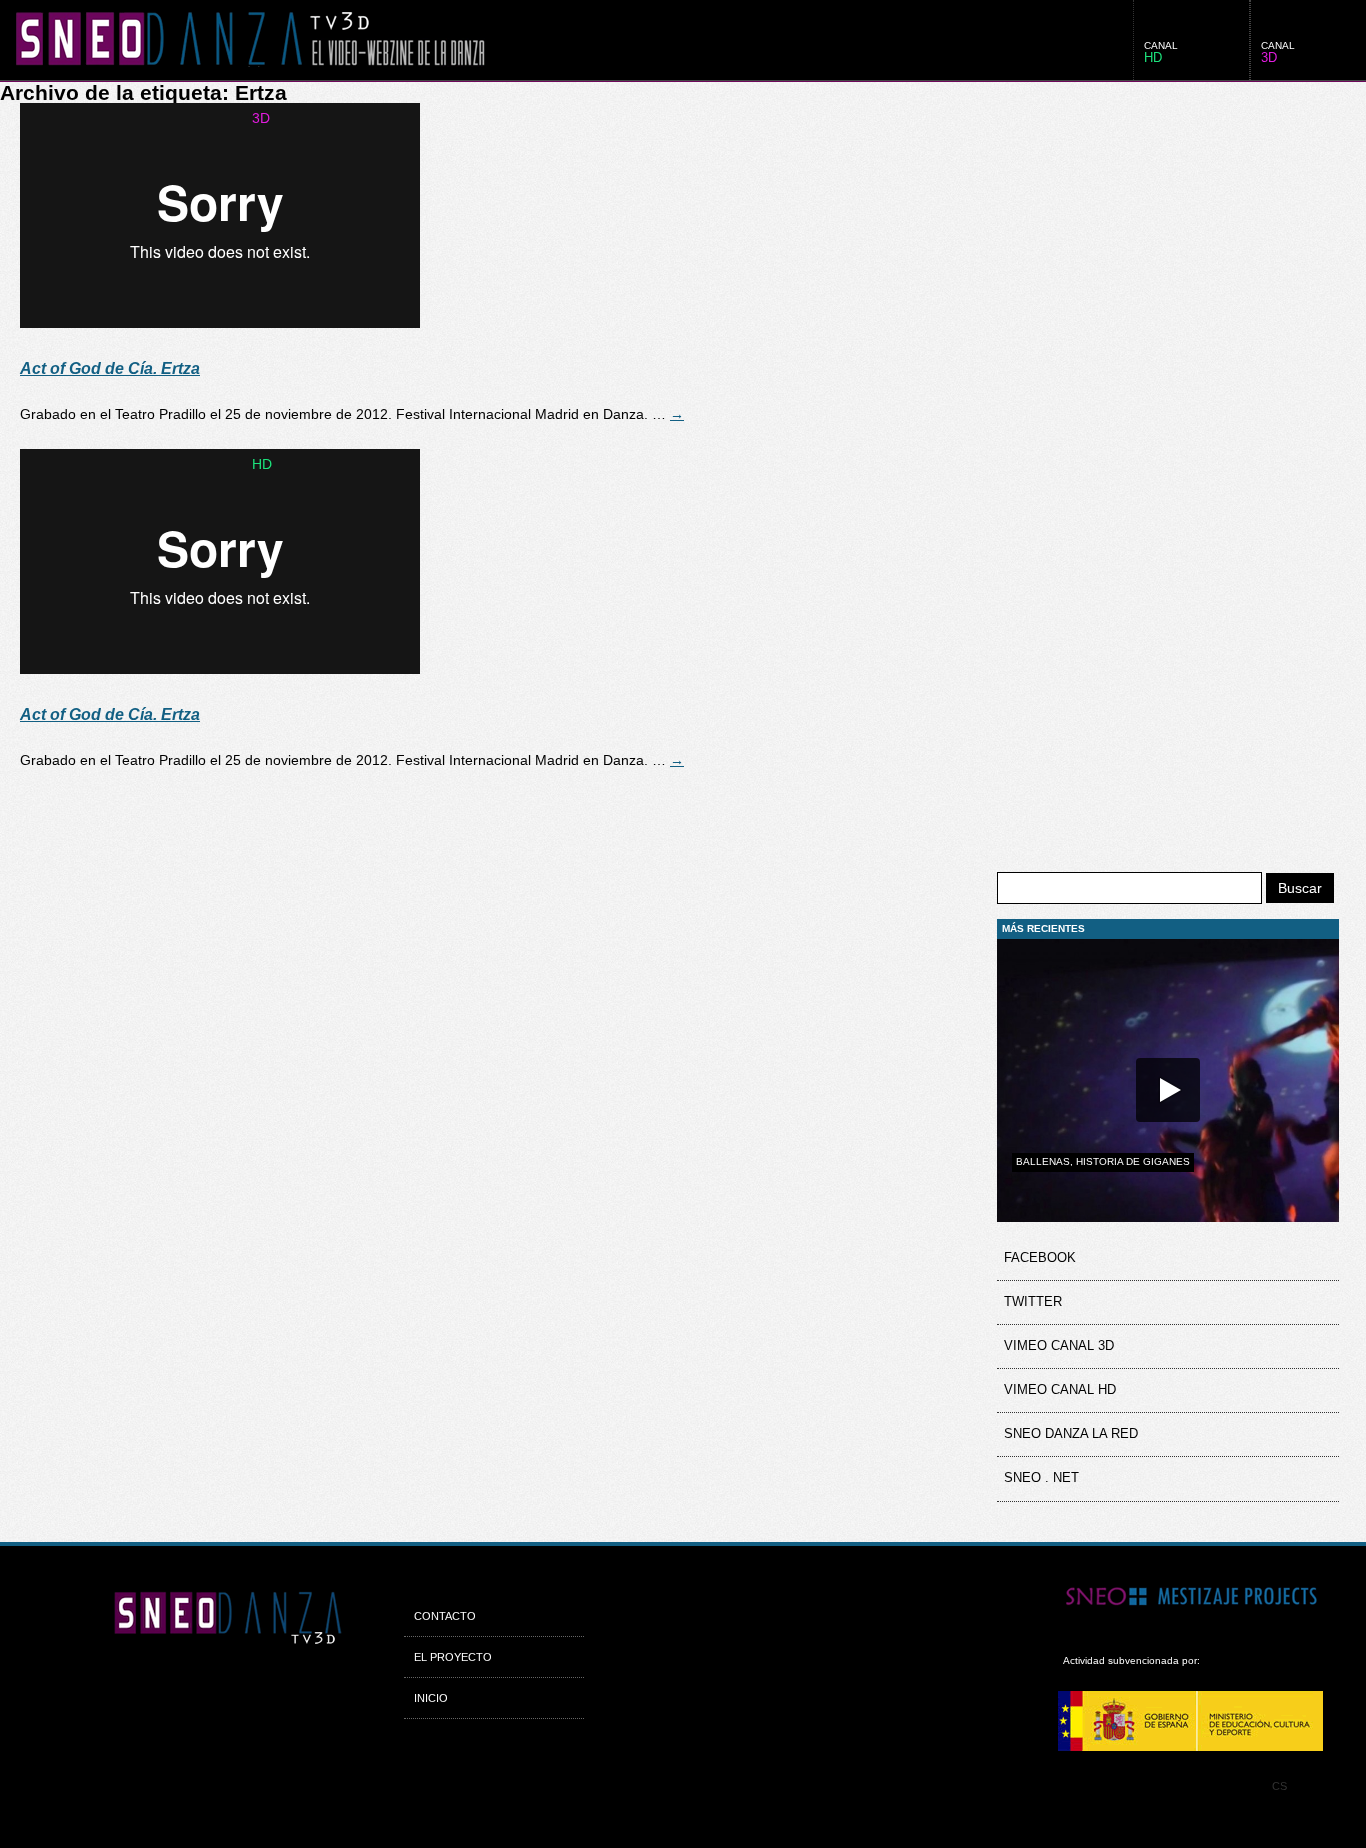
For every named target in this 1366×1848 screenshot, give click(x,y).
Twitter (1033, 1302)
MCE (1205, 1721)
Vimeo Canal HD (1060, 1390)
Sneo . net (1041, 1478)
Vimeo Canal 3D (1059, 1346)
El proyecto (453, 1657)
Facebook (1040, 1258)
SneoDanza (242, 40)
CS (1279, 1786)
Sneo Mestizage (1205, 1598)
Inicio (431, 1698)
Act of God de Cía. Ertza (110, 368)
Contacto (445, 1616)
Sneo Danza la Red (1071, 1434)
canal (1278, 52)
